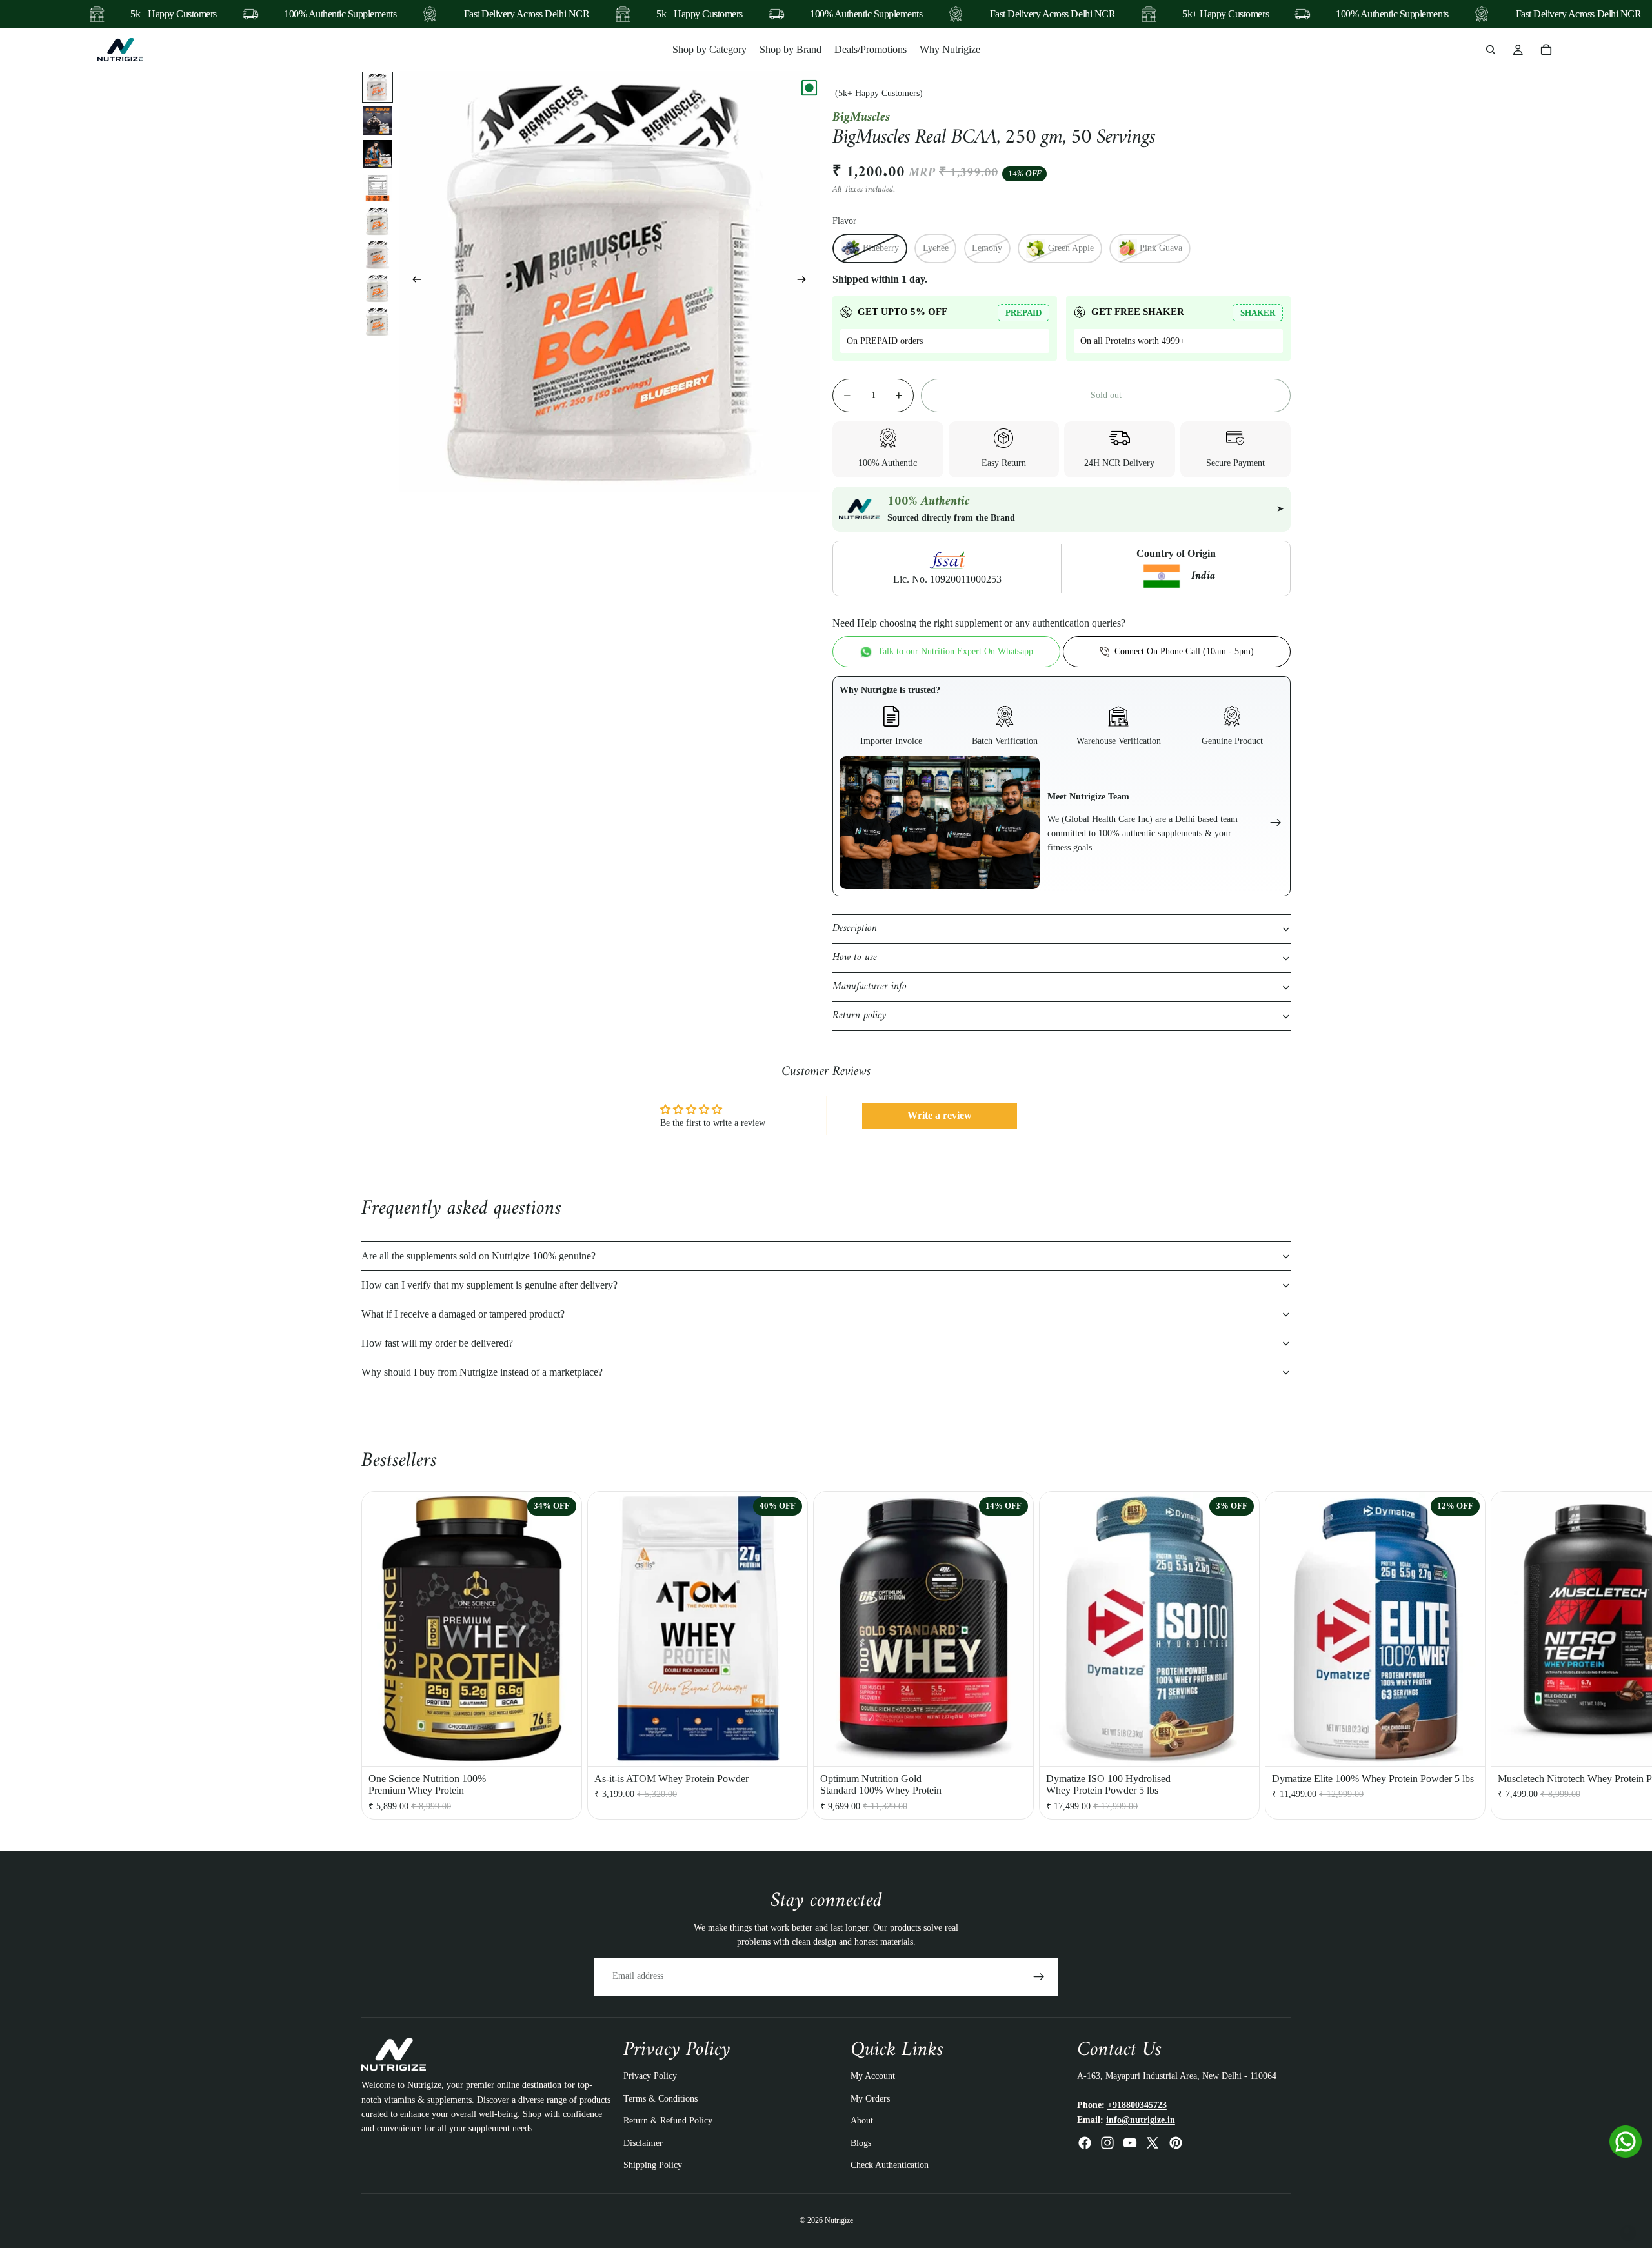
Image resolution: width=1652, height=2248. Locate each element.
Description (855, 928)
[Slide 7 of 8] (378, 288)
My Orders (870, 2099)
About (862, 2121)
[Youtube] (1130, 2143)
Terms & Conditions (660, 2099)
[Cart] (1546, 50)
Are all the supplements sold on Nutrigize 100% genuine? (478, 1256)
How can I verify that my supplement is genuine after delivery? (489, 1285)
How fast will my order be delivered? (437, 1343)
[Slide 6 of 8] (378, 255)
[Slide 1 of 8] (378, 87)
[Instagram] (1107, 2143)
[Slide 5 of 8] (378, 221)
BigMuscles (861, 118)
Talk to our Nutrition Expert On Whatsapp (955, 651)
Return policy (859, 1016)
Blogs (861, 2143)
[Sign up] (1039, 1977)
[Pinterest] (1176, 2143)
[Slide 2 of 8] (378, 121)
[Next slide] (805, 282)
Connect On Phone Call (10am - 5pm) (1184, 651)
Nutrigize (839, 2221)
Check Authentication (890, 2165)
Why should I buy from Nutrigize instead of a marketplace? (482, 1372)
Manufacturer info (870, 987)
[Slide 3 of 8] (378, 154)
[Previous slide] (413, 282)
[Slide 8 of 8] (378, 322)
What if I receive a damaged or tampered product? (463, 1314)
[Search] (1491, 50)
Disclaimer (643, 2143)
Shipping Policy (653, 2165)
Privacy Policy (650, 2077)
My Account (873, 2077)
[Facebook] (1085, 2143)
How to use (855, 958)
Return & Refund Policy (668, 2121)
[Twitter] (1153, 2143)
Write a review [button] (940, 1115)
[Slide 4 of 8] (378, 188)
